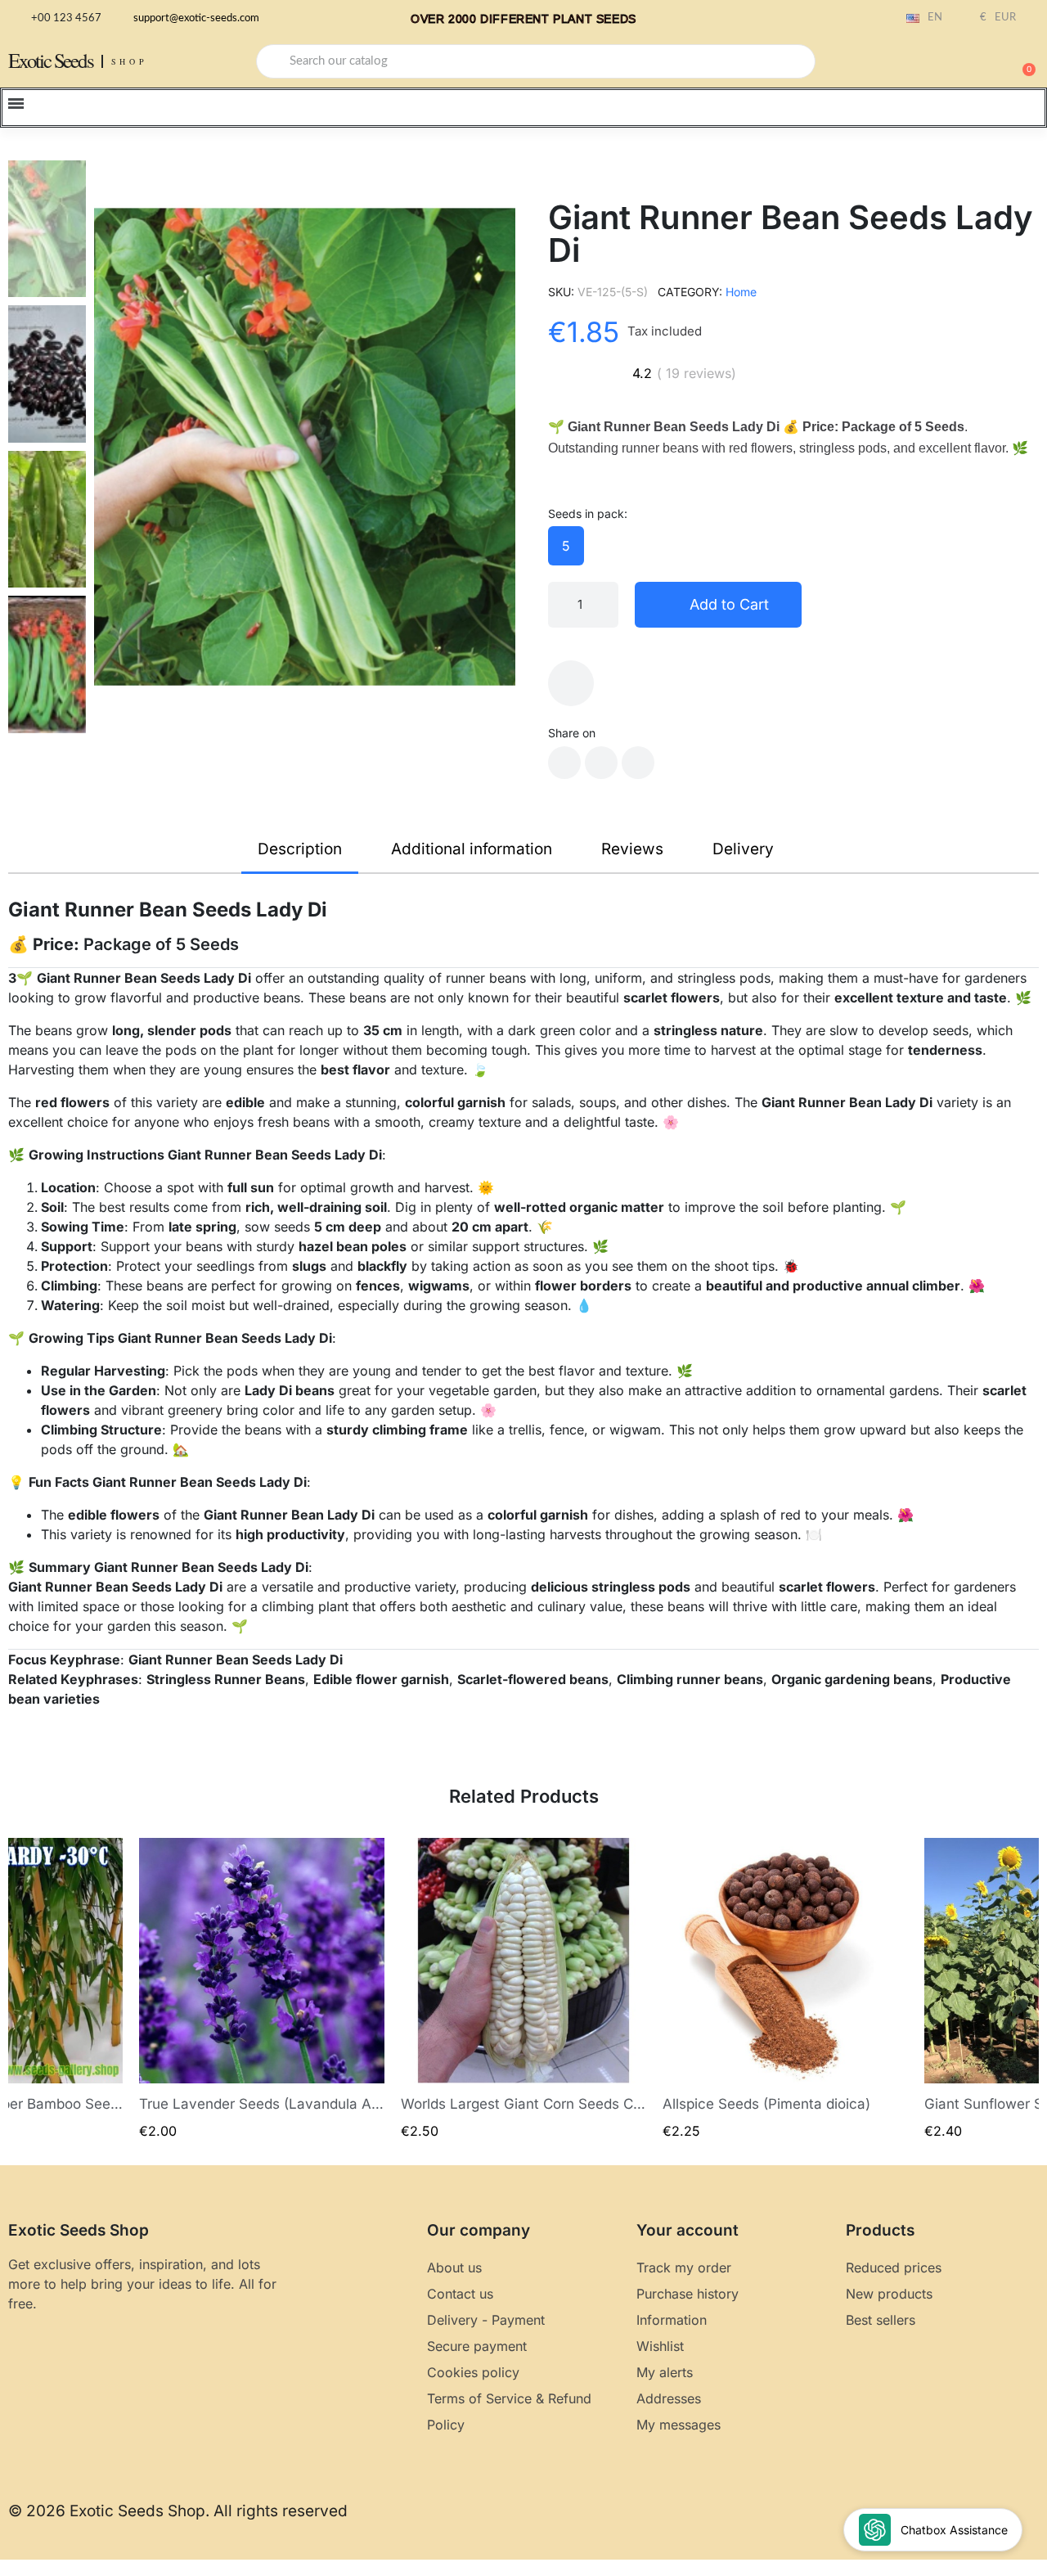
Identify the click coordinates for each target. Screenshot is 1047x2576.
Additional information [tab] (472, 849)
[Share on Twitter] (601, 763)
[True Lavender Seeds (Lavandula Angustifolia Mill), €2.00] (262, 1989)
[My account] (965, 63)
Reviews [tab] (632, 849)
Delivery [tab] (743, 849)
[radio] (566, 546)
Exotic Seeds (51, 60)
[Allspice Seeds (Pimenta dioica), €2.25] (785, 1989)
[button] (1022, 61)
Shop (130, 61)
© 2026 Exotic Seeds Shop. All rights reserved (178, 2511)
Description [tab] (300, 849)
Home (741, 292)
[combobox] (536, 61)
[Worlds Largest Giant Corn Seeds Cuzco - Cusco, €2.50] (523, 1989)
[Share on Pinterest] (638, 763)
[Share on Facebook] (564, 763)
